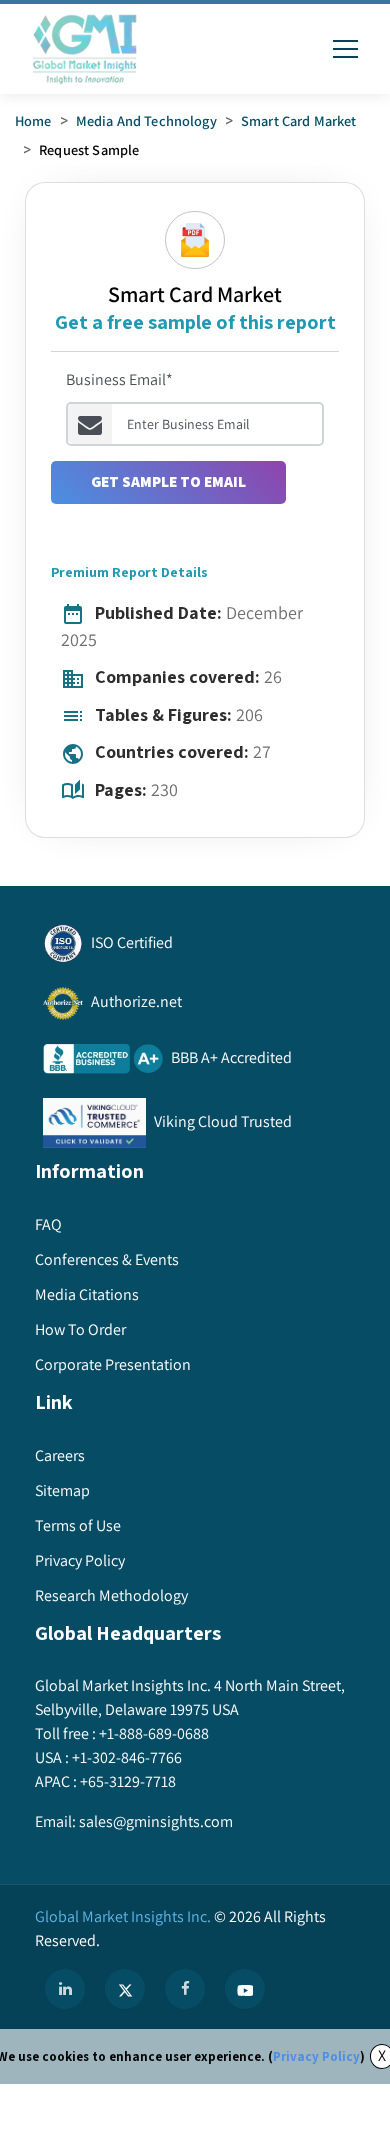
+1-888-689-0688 (154, 1733)
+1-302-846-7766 (127, 1757)
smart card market (299, 120)
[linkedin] (65, 1989)
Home (33, 120)
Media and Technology (146, 120)
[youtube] (245, 1989)
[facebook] (185, 1989)
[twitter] (125, 1989)
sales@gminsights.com (156, 1821)
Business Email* (119, 379)
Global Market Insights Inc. (123, 1916)
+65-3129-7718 (128, 1781)
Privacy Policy (316, 2056)
